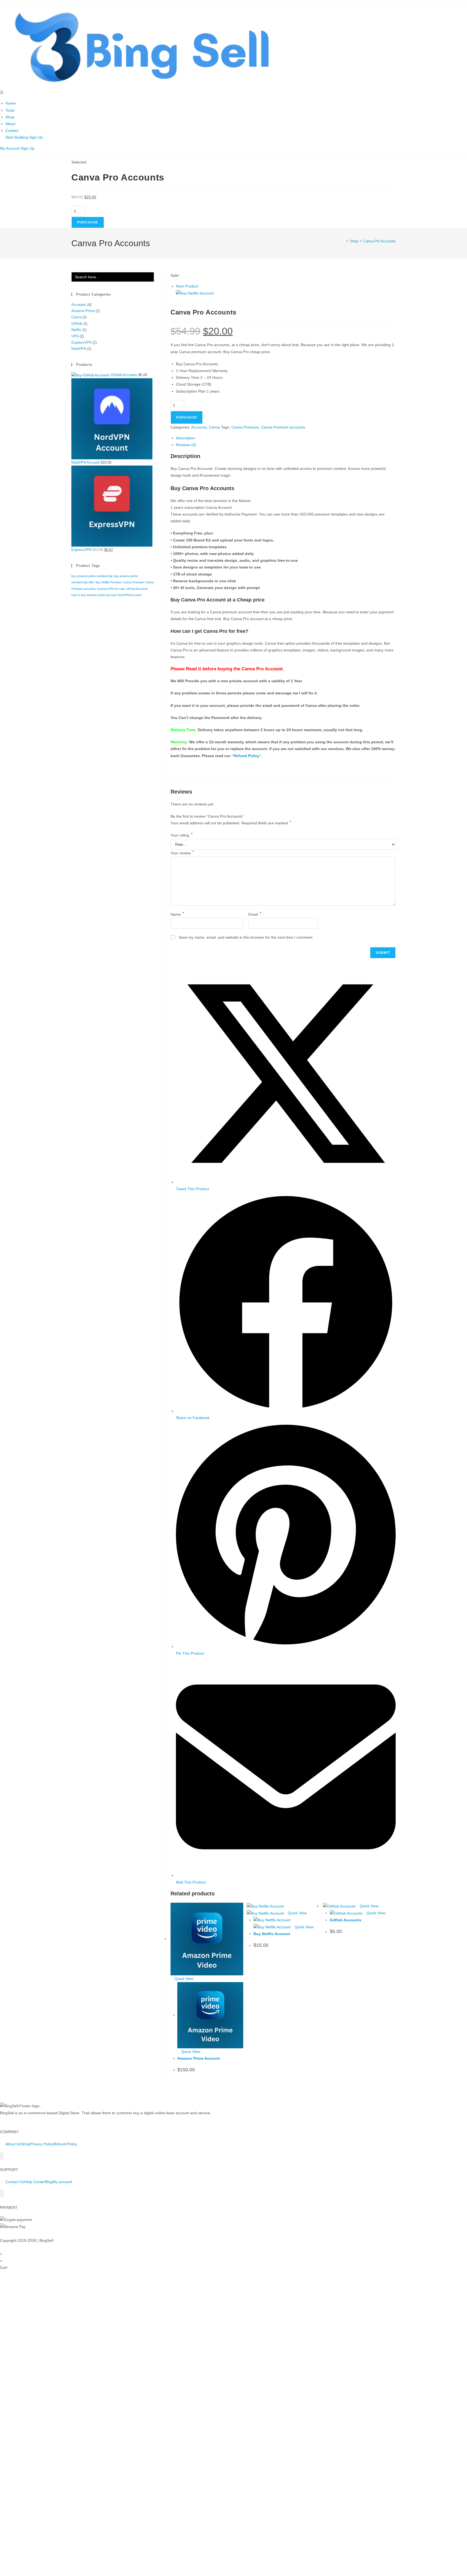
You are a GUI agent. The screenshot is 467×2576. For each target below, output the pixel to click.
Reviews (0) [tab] (186, 445)
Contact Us (15, 1995)
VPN (75, 336)
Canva (214, 427)
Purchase (88, 222)
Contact (12, 131)
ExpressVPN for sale (111, 589)
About (10, 124)
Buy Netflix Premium (109, 582)
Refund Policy (246, 756)
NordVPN (79, 349)
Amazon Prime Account (199, 1871)
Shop (10, 117)
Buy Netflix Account (272, 1747)
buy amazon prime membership (92, 576)
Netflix (76, 330)
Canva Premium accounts (283, 427)
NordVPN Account (129, 595)
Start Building (17, 137)
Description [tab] (186, 438)
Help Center (35, 1995)
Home (11, 103)
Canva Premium (245, 427)
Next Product (187, 286)
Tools (10, 110)
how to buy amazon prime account (94, 595)
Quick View (184, 1792)
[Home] (343, 241)
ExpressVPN (81, 342)
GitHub (77, 324)
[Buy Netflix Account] (195, 293)
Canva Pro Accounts (380, 241)
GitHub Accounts (346, 1733)
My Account (10, 148)
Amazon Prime (83, 311)
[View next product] (201, 286)
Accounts (199, 427)
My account (62, 1995)
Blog (49, 1995)
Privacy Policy (42, 1957)
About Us (13, 1957)
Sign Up (36, 137)
